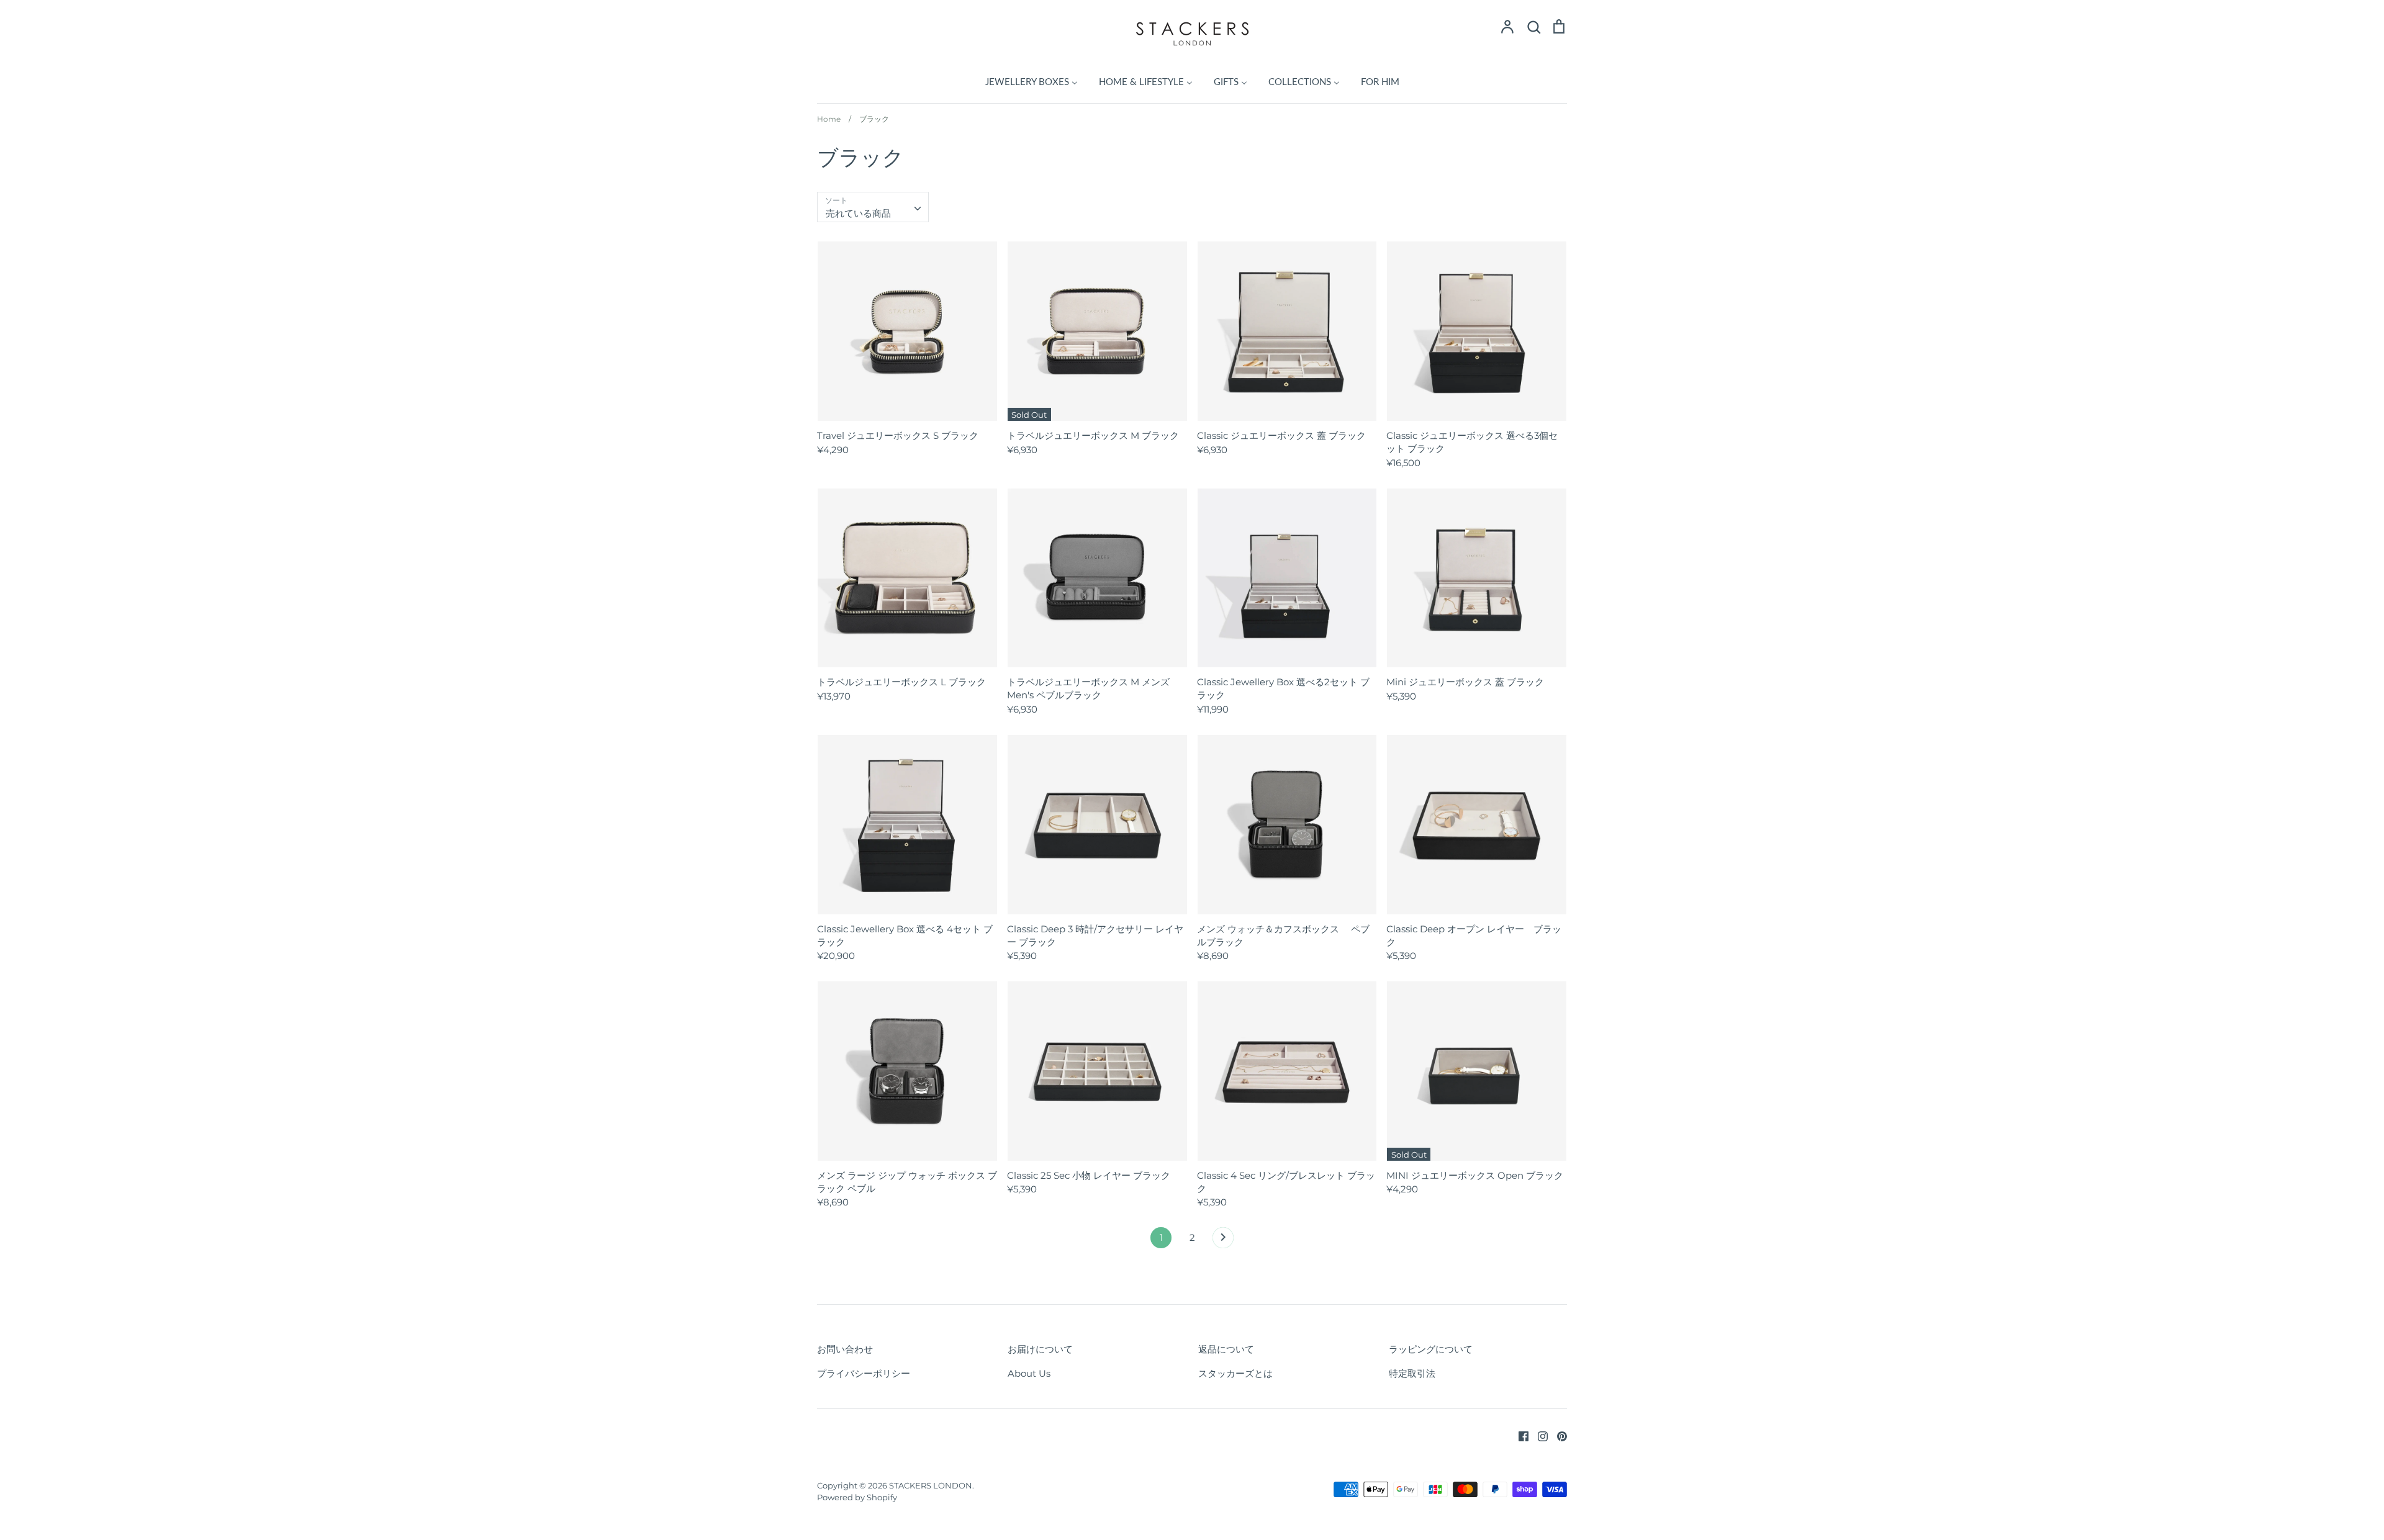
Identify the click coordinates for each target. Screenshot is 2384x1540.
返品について (1226, 1349)
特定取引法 (1412, 1373)
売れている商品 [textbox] (858, 213)
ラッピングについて (1431, 1349)
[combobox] (873, 207)
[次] (1223, 1241)
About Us (1029, 1373)
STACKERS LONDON (931, 1485)
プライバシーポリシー (864, 1373)
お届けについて (1040, 1349)
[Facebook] (1519, 1435)
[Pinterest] (1557, 1435)
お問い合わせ (845, 1349)
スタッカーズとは (1235, 1373)
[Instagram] (1538, 1435)
